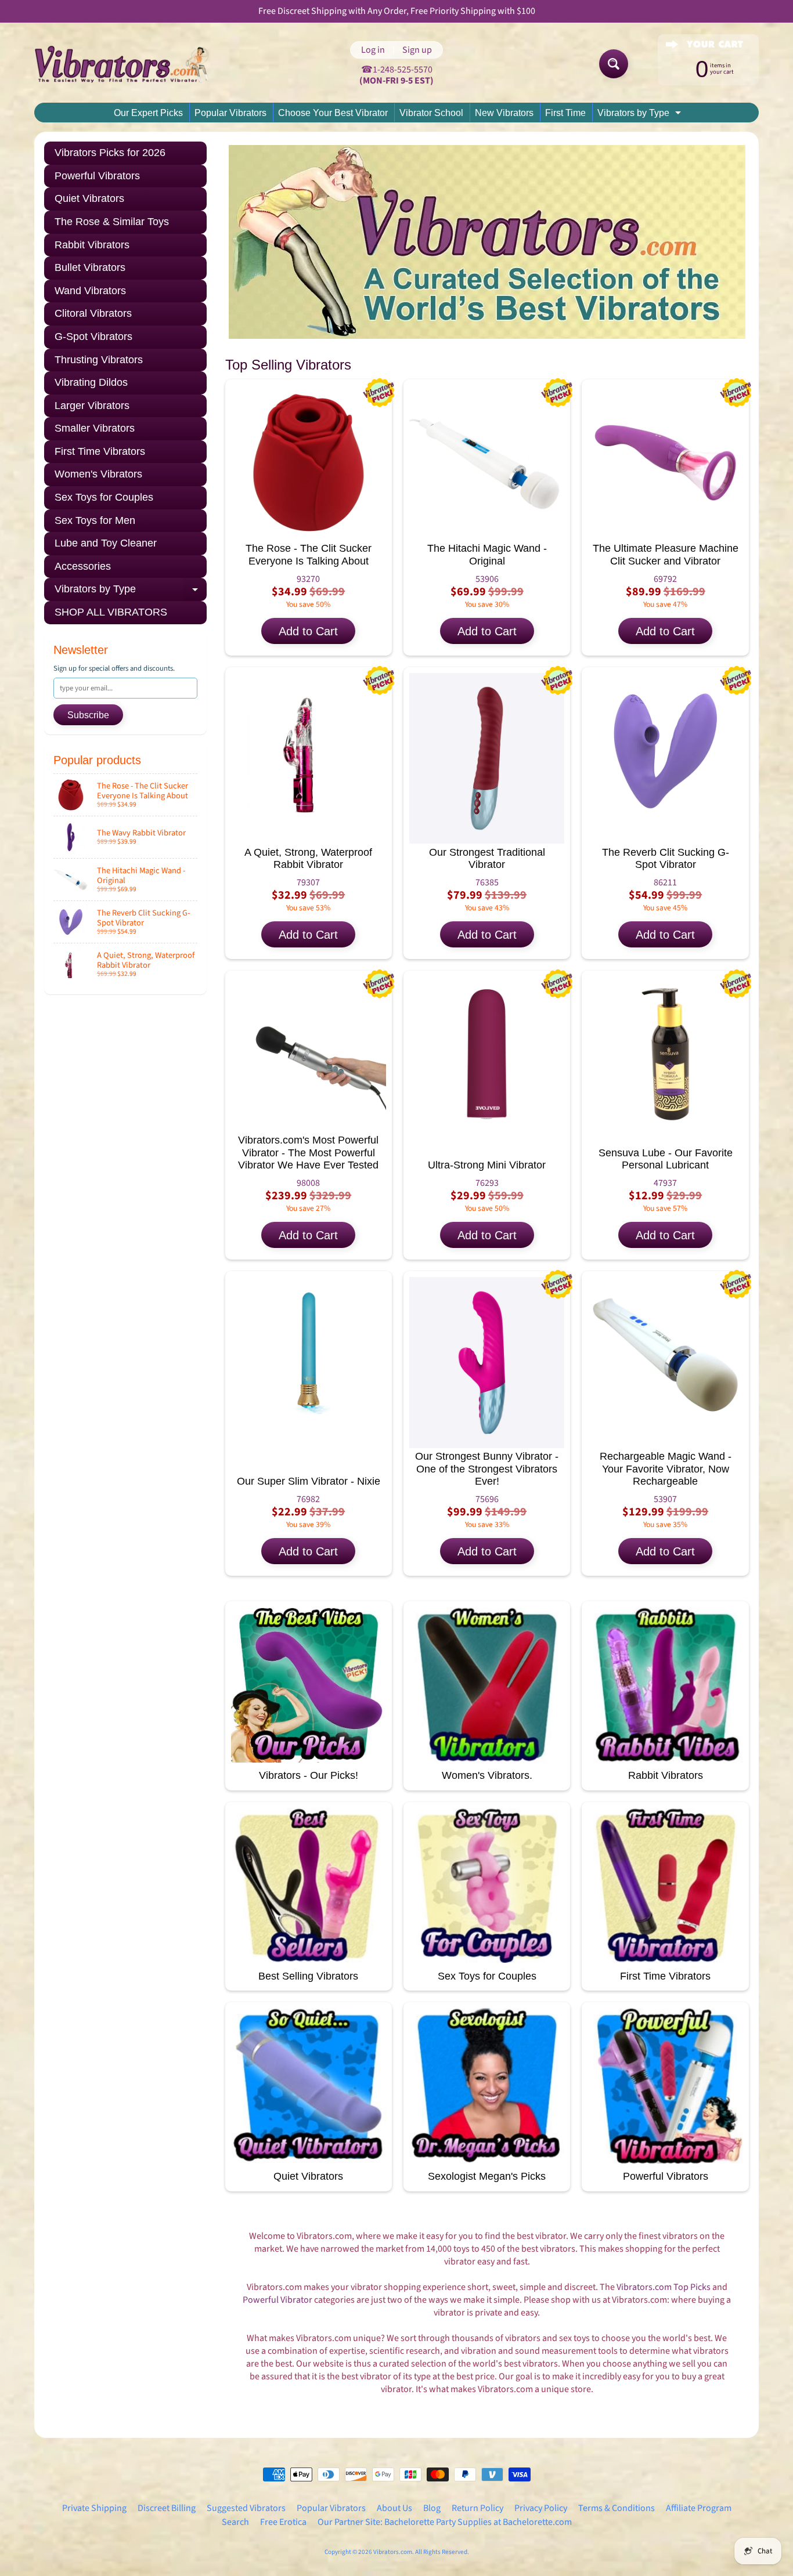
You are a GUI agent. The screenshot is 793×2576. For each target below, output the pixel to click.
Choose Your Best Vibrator (333, 113)
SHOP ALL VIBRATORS (111, 612)
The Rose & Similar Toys (112, 222)
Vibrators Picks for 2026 (110, 153)
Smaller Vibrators (95, 428)
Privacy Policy (541, 2508)
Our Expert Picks (148, 113)
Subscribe (88, 715)
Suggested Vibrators (246, 2508)
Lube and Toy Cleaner (106, 543)
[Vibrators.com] (130, 64)
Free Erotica (283, 2522)
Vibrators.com (393, 2552)
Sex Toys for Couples (104, 497)
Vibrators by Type (641, 115)
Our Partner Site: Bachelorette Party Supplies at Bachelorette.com (445, 2522)
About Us (394, 2508)
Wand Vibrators (90, 291)
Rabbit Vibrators (92, 245)
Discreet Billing (167, 2508)
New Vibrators (504, 113)
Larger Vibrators (92, 406)
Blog (432, 2508)
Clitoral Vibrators (93, 313)
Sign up (417, 50)
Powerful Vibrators (97, 176)
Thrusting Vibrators (99, 360)
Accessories (83, 566)
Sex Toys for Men (95, 520)
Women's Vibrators (98, 474)
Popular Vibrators (230, 113)
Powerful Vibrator (277, 2300)
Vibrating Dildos (91, 382)
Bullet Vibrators (90, 267)
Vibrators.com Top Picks (664, 2287)
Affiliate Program (699, 2508)
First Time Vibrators (100, 451)
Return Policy (477, 2508)
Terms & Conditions (617, 2508)
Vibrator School (431, 113)
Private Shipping (94, 2508)
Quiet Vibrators (89, 198)
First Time (565, 113)
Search (235, 2522)
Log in (373, 50)
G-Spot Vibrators (93, 337)
